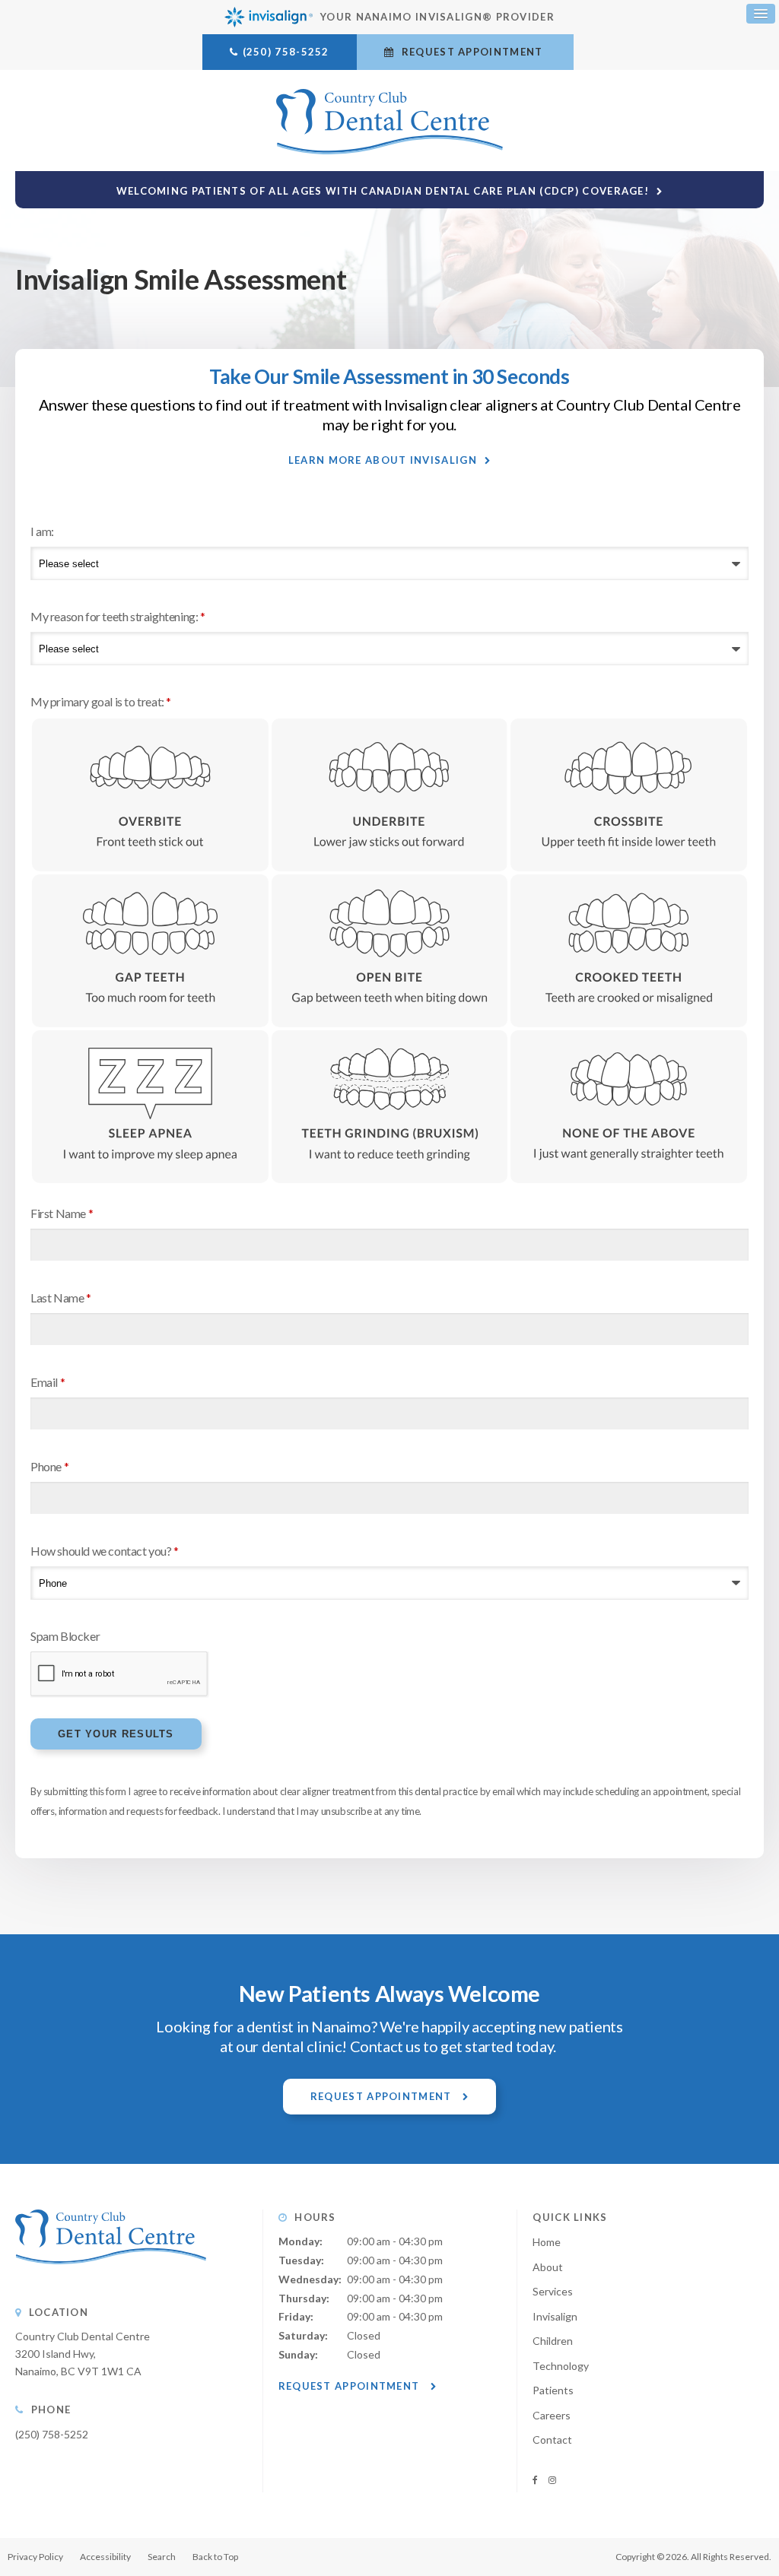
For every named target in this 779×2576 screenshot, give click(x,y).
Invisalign (555, 2316)
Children (553, 2341)
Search (162, 2557)
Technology (561, 2366)
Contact (552, 2440)
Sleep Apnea (150, 1107)
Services (553, 2291)
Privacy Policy (35, 2557)
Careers (552, 2415)
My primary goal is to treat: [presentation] (101, 701)
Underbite (390, 795)
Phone (49, 1466)
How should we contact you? (105, 1551)
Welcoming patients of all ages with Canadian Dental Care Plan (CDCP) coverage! (383, 191)
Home (547, 2242)
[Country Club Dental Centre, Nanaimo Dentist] (111, 2279)
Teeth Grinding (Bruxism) (390, 1107)
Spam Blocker (65, 1636)
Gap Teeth (150, 951)
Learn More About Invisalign (383, 460)
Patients (553, 2390)
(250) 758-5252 (286, 52)
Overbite (150, 795)
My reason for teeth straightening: (118, 616)
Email (48, 1382)
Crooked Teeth (629, 951)
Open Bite (390, 951)
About (548, 2267)
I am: (42, 531)
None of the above (629, 1107)
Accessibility (105, 2557)
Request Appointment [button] (472, 52)
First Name (62, 1213)
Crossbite (629, 795)
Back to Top (215, 2557)
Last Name (61, 1298)
